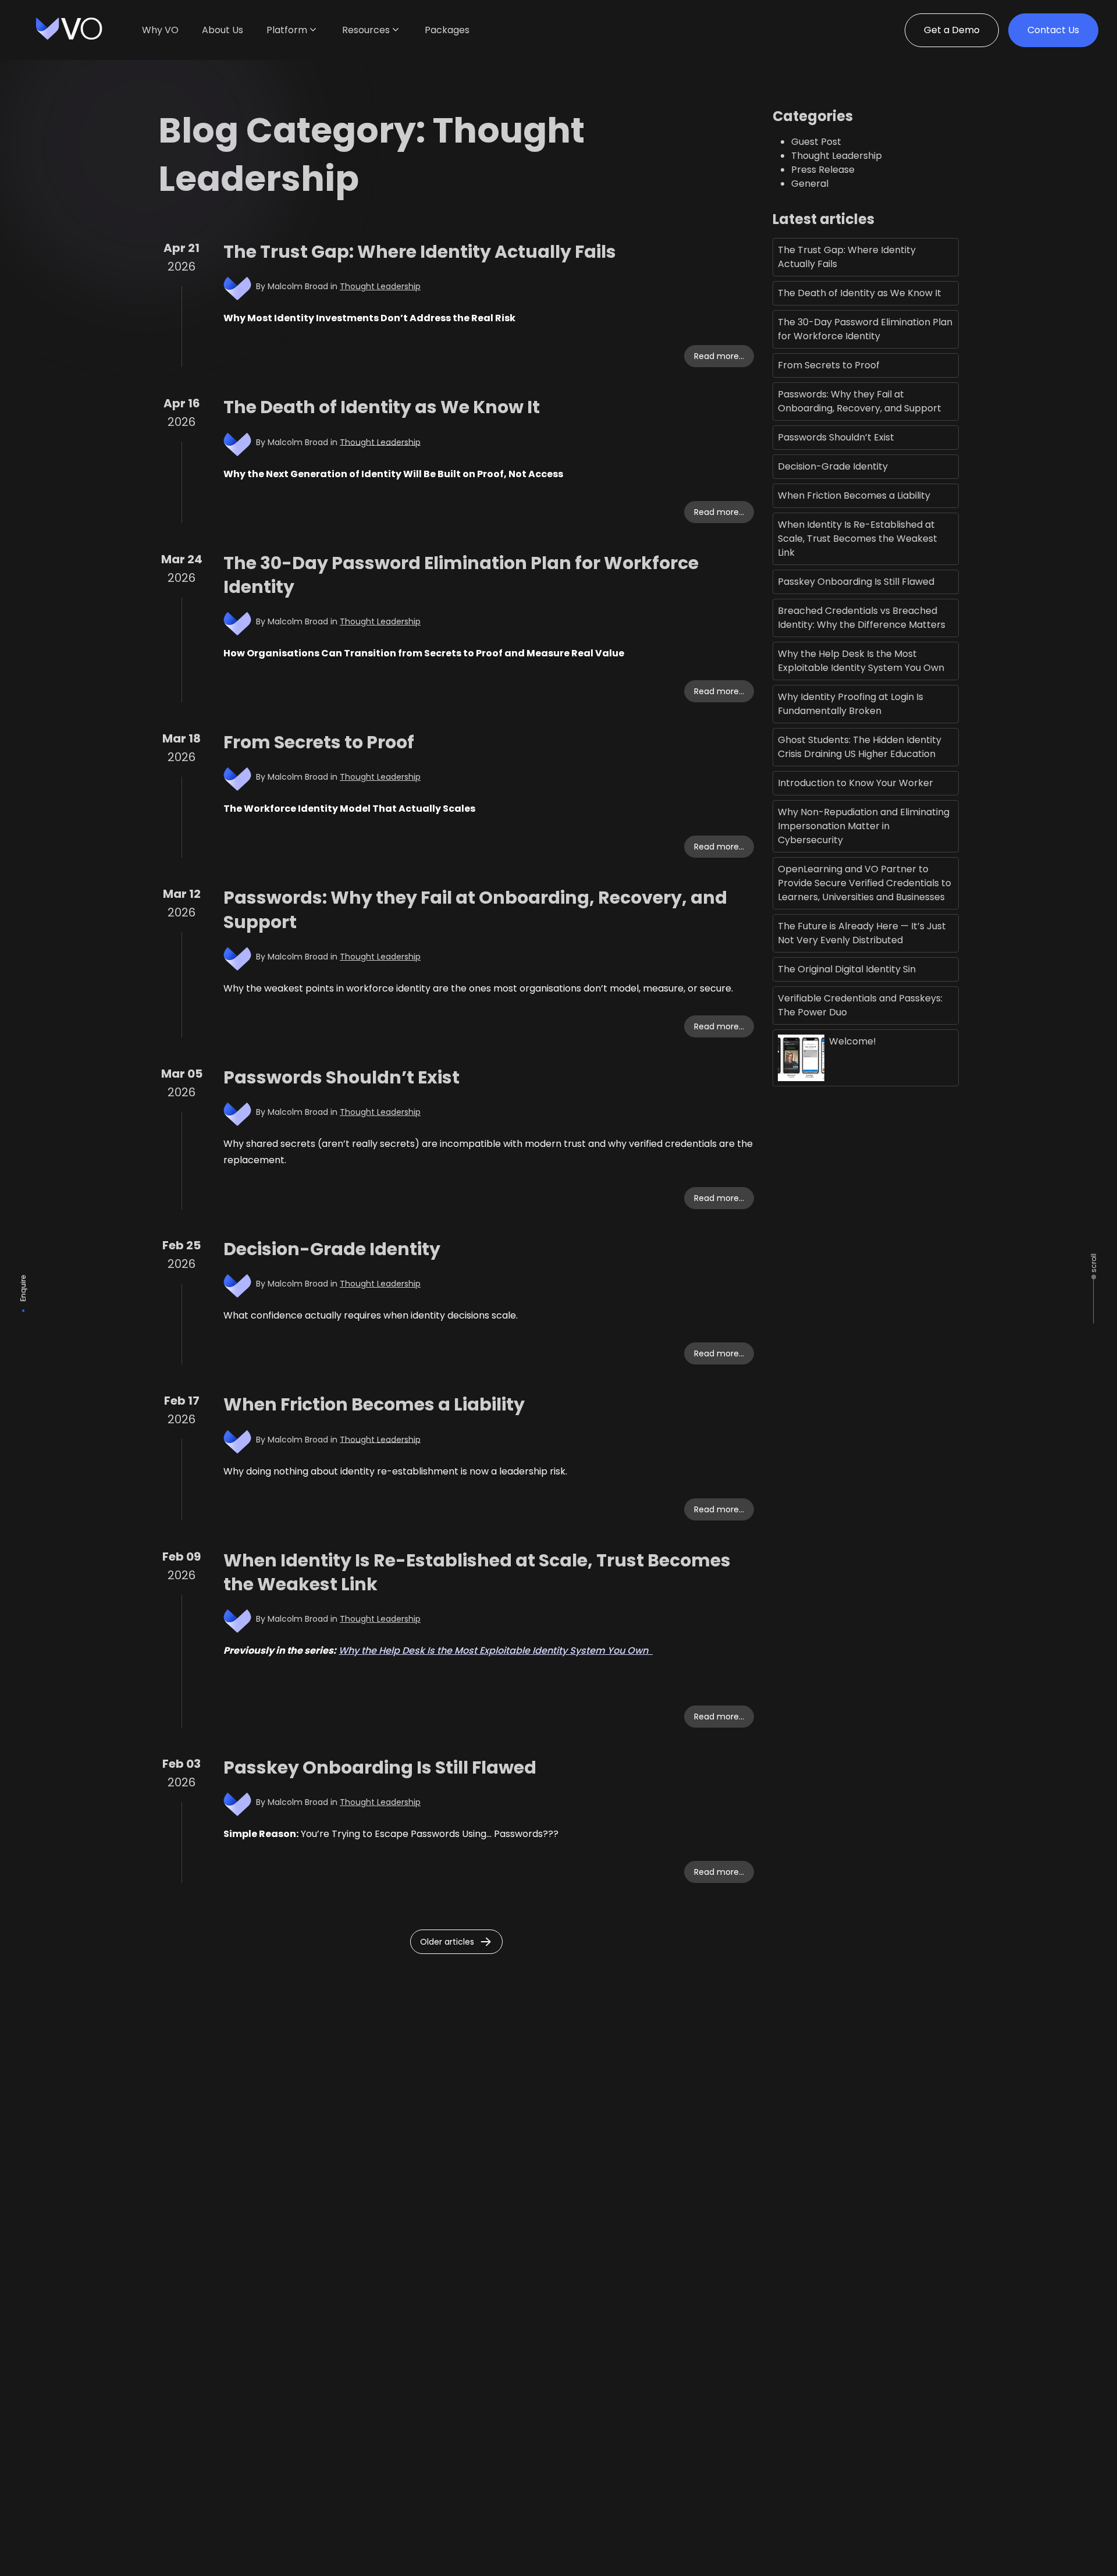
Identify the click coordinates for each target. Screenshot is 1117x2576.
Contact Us (1053, 30)
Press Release (823, 170)
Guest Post (816, 142)
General (810, 184)
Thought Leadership (380, 286)
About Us (223, 30)
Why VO (160, 30)
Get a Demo (952, 30)
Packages (447, 30)
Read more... (719, 356)
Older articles (447, 1942)
